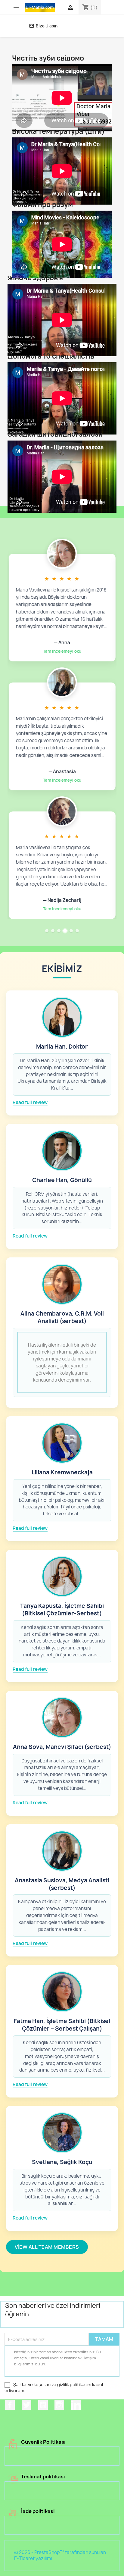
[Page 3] (59, 931)
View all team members (47, 2247)
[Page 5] (71, 931)
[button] (62, 608)
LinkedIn (76, 2405)
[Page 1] (47, 931)
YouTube (43, 2405)
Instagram (59, 2405)
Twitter (26, 2405)
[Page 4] (65, 931)
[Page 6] (77, 931)
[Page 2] (53, 931)
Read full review (30, 1103)
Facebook (10, 2405)
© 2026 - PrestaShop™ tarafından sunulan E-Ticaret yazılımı (60, 2555)
